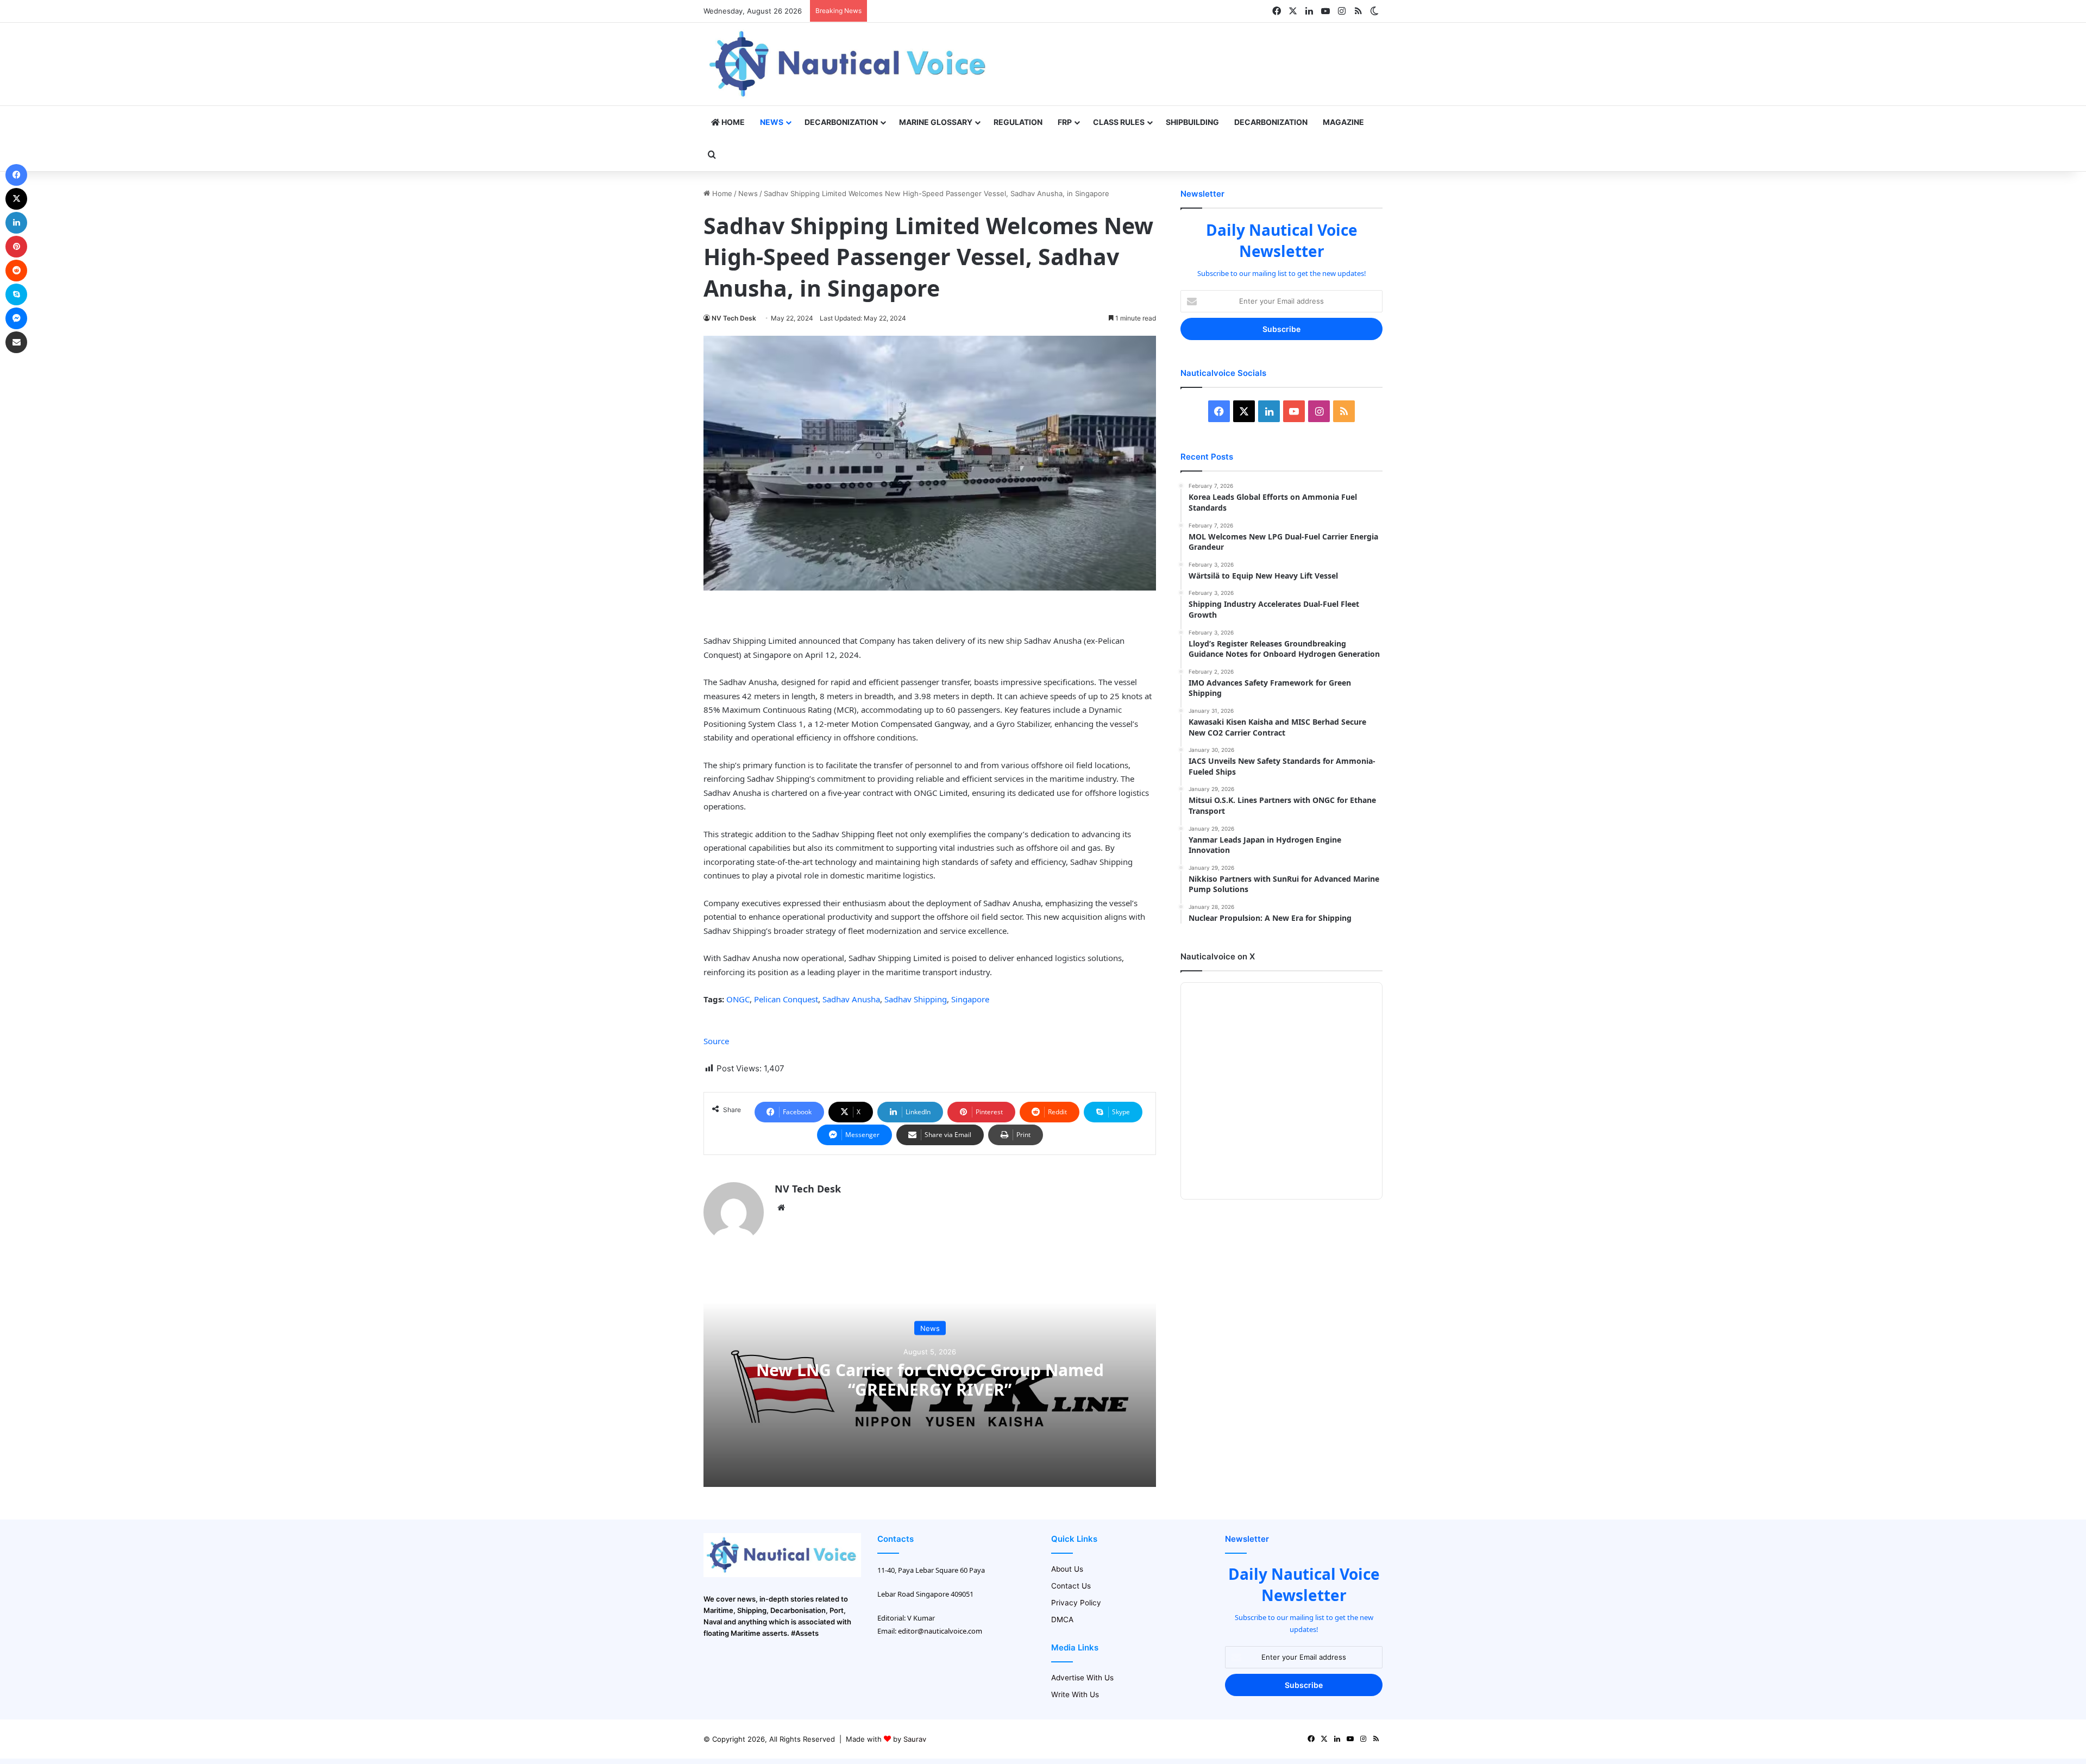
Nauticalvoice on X (1218, 956)
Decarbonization (841, 122)
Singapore (970, 999)
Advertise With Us (1082, 1678)
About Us (1067, 1569)
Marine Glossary (936, 122)
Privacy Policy (1076, 1603)
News (772, 122)
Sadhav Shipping (916, 999)
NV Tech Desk (734, 318)
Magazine (1343, 122)
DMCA (1062, 1619)
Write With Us (1075, 1694)
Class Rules (1119, 122)
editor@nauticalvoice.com (940, 1631)
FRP (1065, 122)
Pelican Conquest (786, 999)
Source (716, 1041)
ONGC (738, 999)
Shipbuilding (1192, 122)
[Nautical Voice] (849, 64)
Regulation (1018, 122)
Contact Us (1071, 1586)
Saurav (915, 1739)
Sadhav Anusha (851, 999)
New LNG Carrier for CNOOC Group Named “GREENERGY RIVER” (930, 1380)
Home (732, 122)
